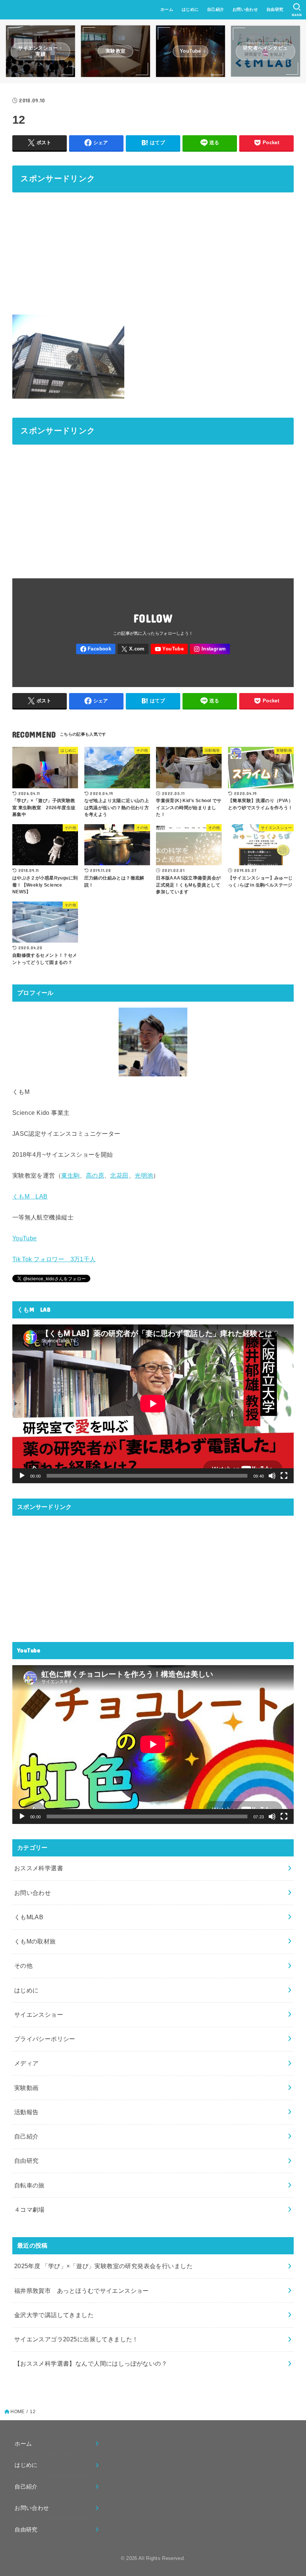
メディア (26, 2063)
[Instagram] (210, 649)
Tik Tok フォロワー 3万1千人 (54, 1259)
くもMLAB (29, 1917)
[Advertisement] (153, 252)
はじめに (190, 9)
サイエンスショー (39, 2014)
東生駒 (70, 1175)
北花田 (119, 1175)
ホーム (167, 9)
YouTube (25, 1238)
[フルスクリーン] (284, 1476)
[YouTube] (169, 649)
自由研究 (275, 9)
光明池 (144, 1175)
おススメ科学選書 (39, 1868)
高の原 (95, 1175)
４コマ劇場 (29, 2209)
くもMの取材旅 (35, 1941)
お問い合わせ (245, 9)
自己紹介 (216, 9)
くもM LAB (30, 1196)
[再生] (22, 1476)
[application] (153, 1404)
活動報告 (26, 2112)
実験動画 (26, 2088)
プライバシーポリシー (45, 2039)
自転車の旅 (29, 2185)
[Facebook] (96, 649)
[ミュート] (272, 1476)
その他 (23, 1966)
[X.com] (133, 649)
